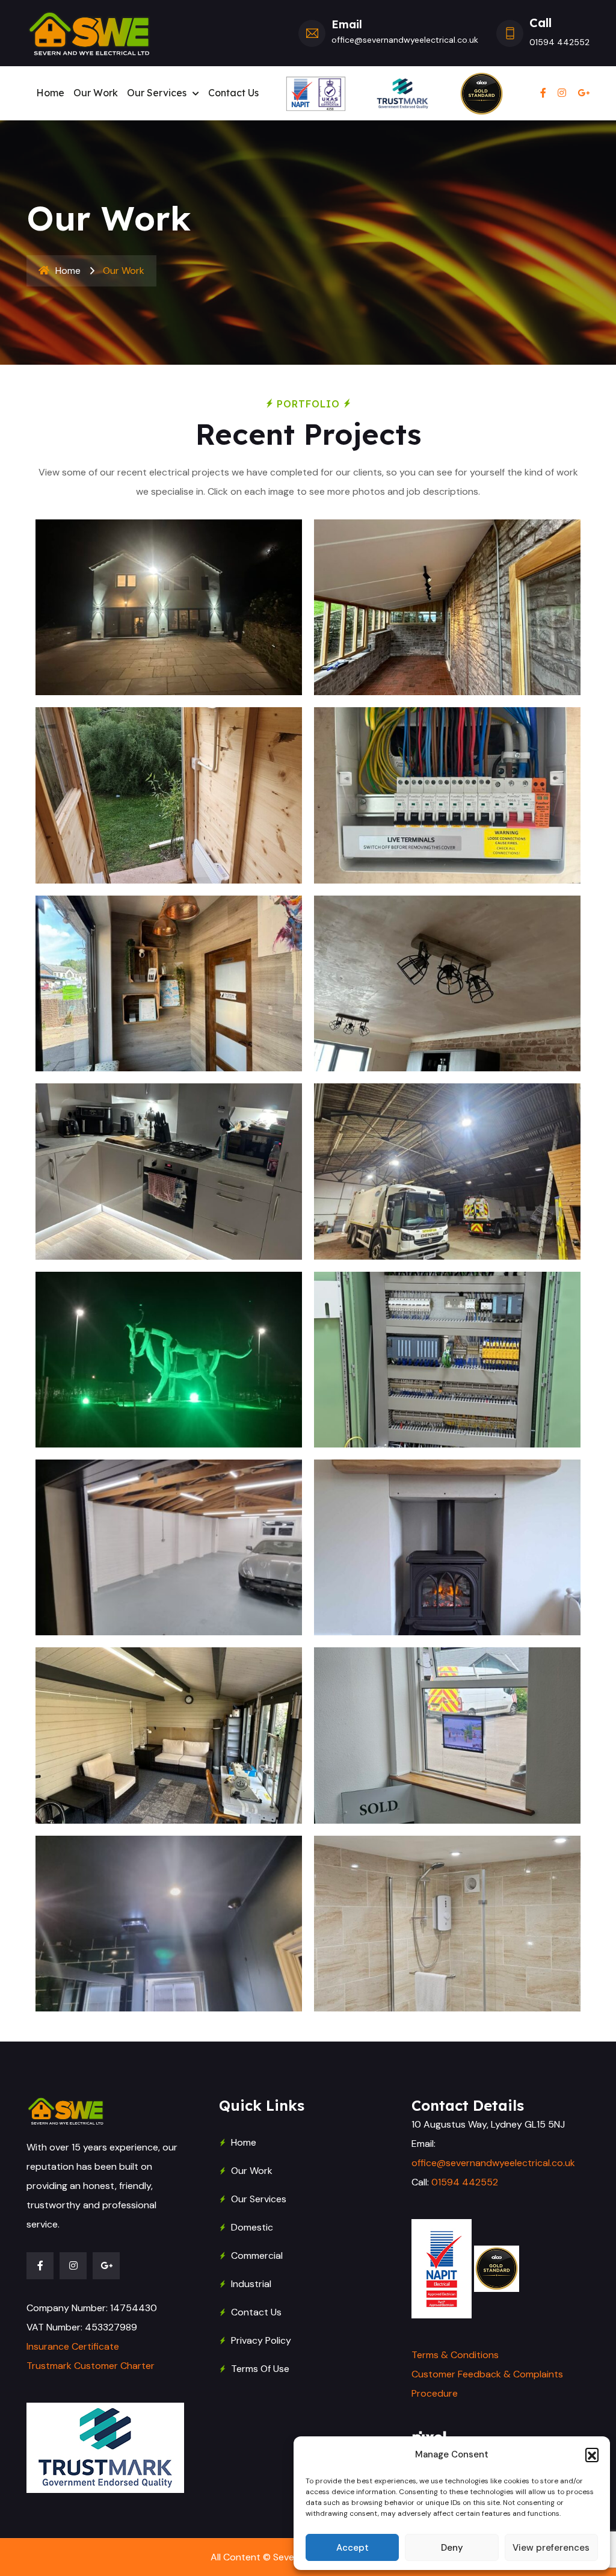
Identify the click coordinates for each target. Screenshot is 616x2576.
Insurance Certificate (73, 2346)
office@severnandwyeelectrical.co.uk (493, 2163)
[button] (592, 2454)
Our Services (157, 93)
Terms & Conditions (455, 2355)
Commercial (257, 2256)
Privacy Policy (261, 2340)
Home (50, 93)
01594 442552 (465, 2182)
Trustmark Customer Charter (91, 2366)
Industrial (251, 2284)
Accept (353, 2548)
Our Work (96, 93)
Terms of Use (260, 2369)
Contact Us (233, 93)
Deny (452, 2548)
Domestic (252, 2227)
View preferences (551, 2548)
